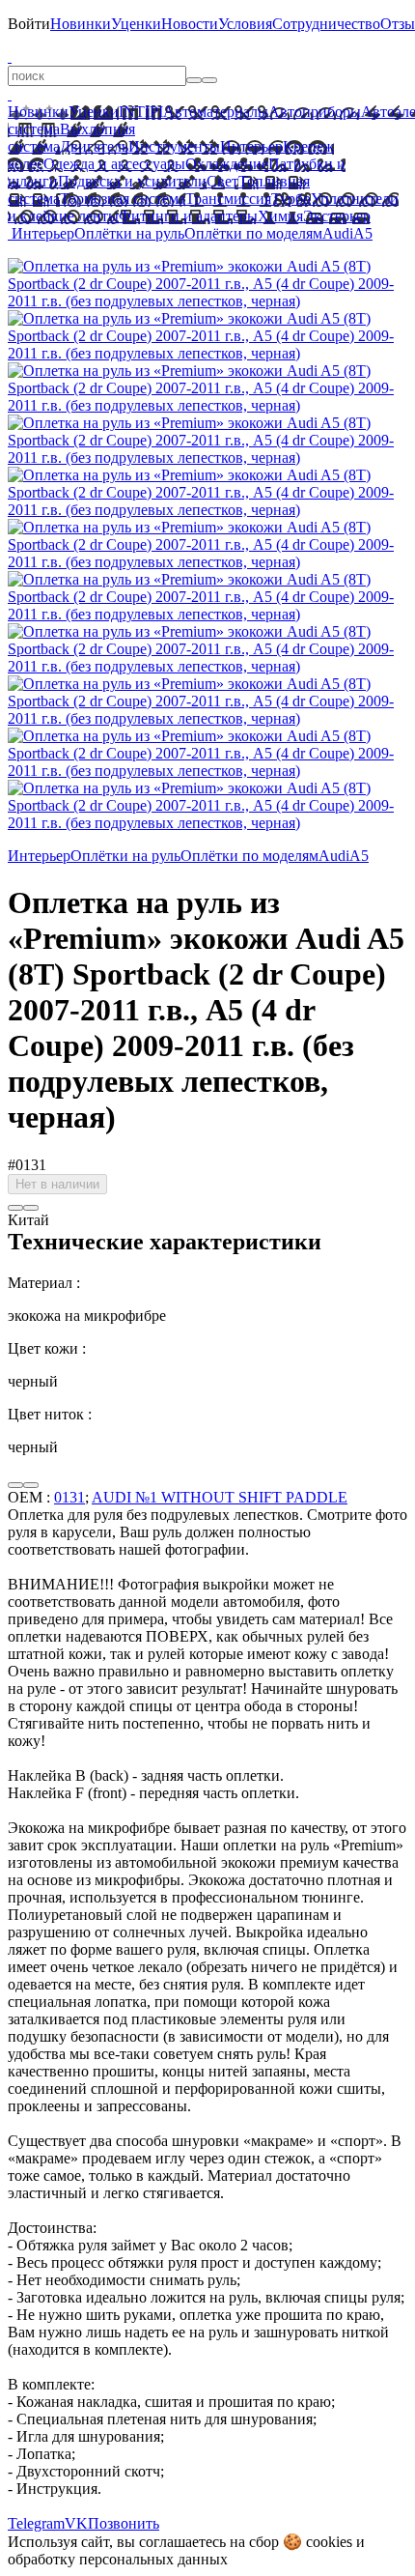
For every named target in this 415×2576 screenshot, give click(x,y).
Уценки (136, 24)
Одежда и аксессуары (114, 164)
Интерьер (251, 146)
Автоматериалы (216, 112)
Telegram (36, 2523)
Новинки (81, 24)
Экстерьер (337, 216)
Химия (280, 216)
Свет (222, 181)
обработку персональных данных (118, 2559)
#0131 (27, 1165)
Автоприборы (315, 112)
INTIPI (141, 112)
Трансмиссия (228, 199)
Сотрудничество (326, 24)
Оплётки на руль (129, 233)
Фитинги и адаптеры (188, 216)
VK (76, 2523)
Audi (338, 233)
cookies (329, 2542)
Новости (190, 24)
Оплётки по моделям (253, 233)
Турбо (291, 199)
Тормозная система (123, 199)
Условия (245, 24)
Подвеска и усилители (132, 181)
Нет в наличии (57, 1184)
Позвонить (124, 2523)
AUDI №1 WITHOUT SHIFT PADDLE (220, 1497)
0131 (69, 1497)
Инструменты (174, 146)
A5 (363, 233)
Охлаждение (227, 164)
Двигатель (94, 146)
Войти (29, 24)
